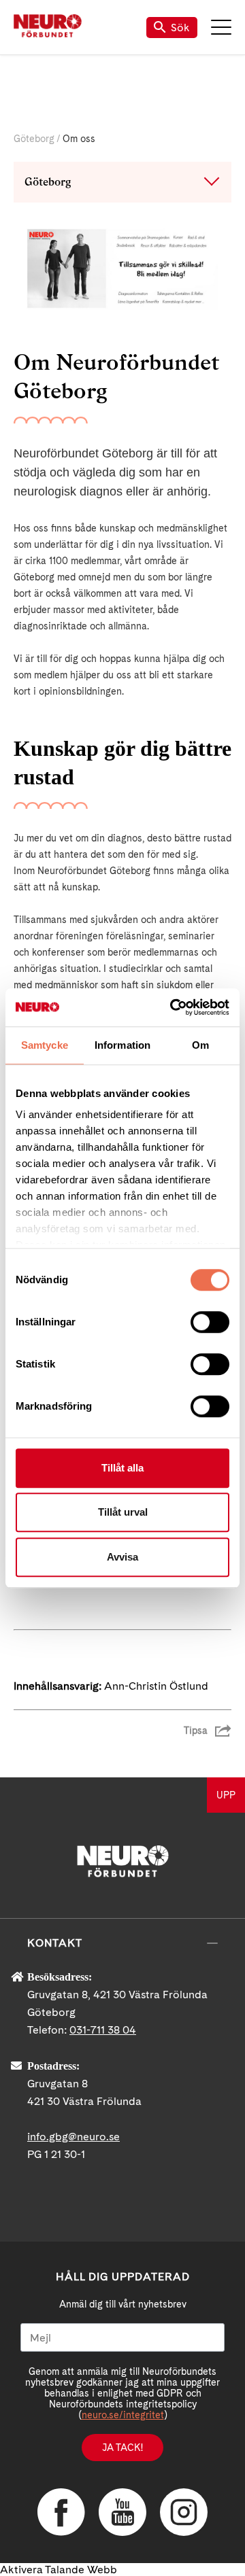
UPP (226, 1795)
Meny (221, 27)
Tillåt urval (123, 1512)
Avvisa (122, 1557)
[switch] (210, 1322)
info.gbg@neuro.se (73, 2137)
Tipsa (196, 1730)
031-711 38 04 (103, 2030)
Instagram (184, 2512)
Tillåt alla (122, 1468)
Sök (180, 28)
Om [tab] (200, 1045)
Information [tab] (122, 1045)
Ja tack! (122, 2448)
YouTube (122, 2512)
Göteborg (34, 139)
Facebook (61, 2512)
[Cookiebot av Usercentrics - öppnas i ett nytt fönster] (173, 1007)
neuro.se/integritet (123, 2415)
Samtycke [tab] (45, 1045)
